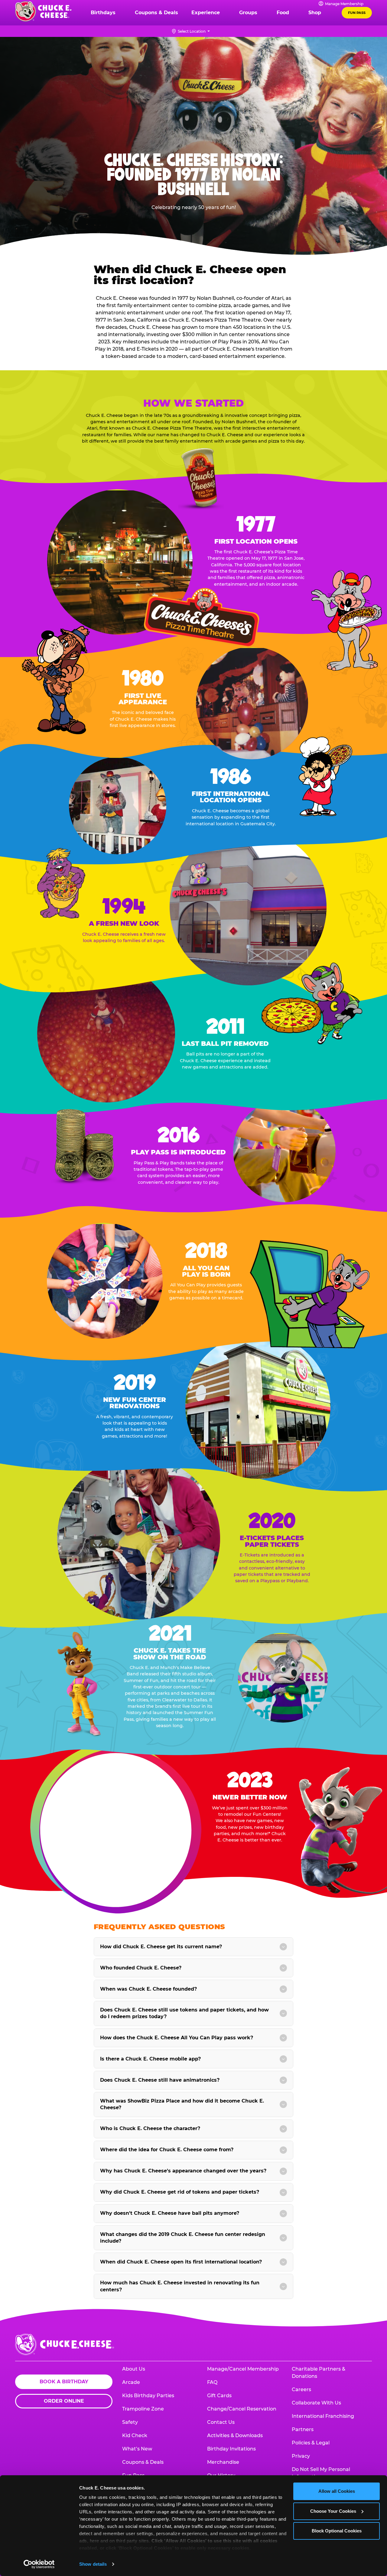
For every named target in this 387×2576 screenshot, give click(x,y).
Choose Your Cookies (333, 2511)
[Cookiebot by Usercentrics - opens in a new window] (39, 2564)
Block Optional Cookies (337, 2531)
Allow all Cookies (337, 2491)
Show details (93, 2564)
